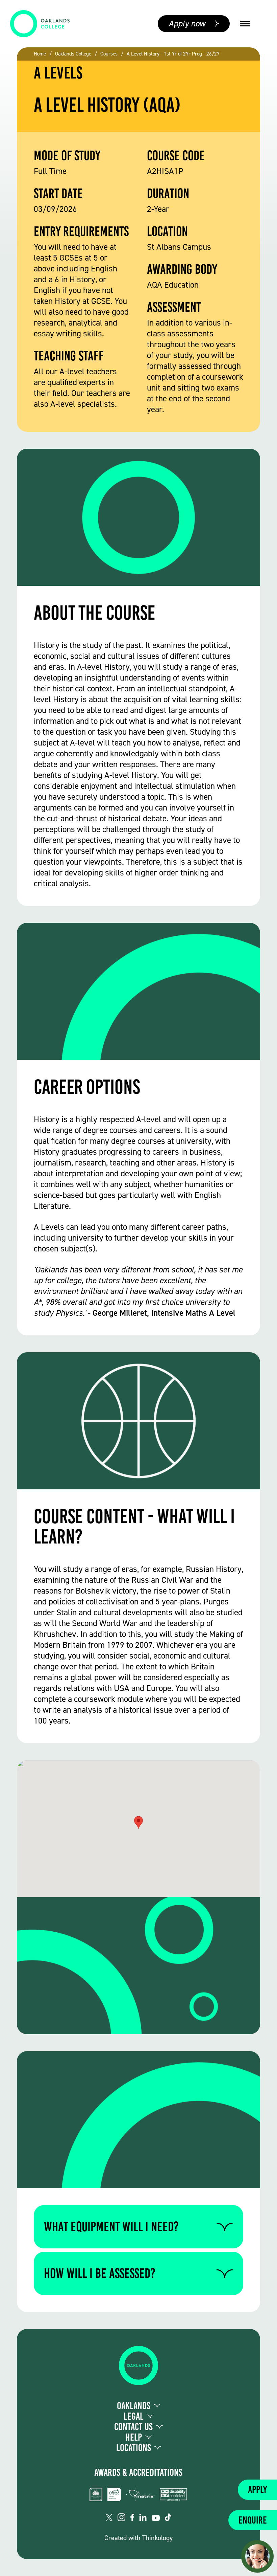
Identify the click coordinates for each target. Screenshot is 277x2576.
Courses (109, 54)
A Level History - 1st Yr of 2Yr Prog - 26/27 (173, 54)
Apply (257, 2490)
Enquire (253, 2520)
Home (40, 54)
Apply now (187, 24)
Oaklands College (73, 54)
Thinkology (157, 2538)
